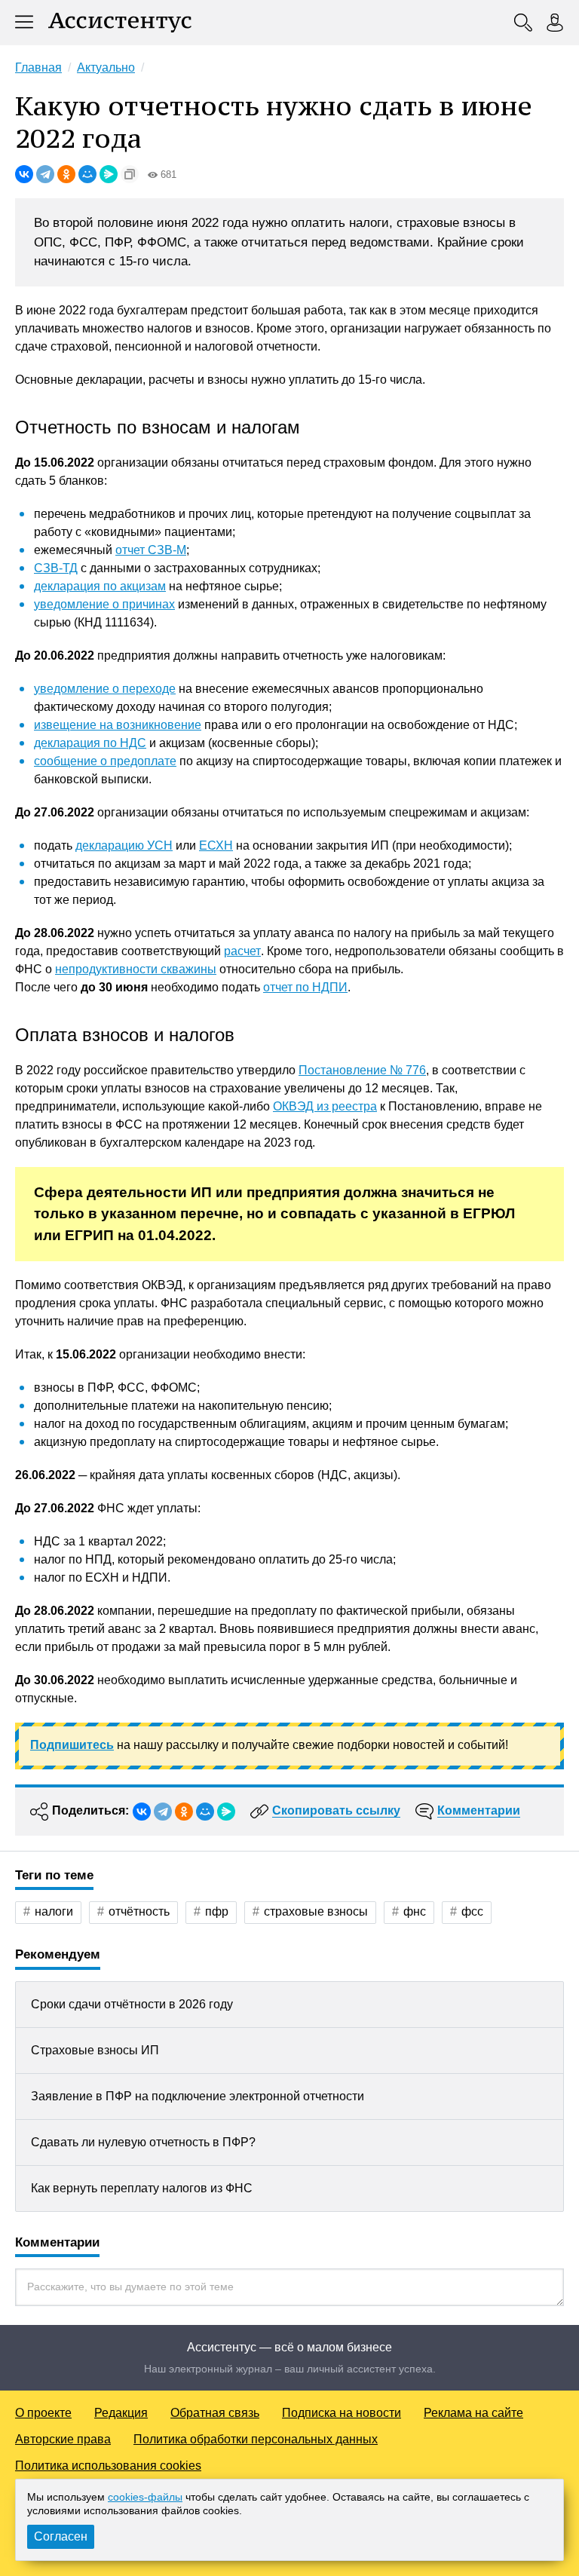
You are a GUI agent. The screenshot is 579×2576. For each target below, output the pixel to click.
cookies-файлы (145, 2497)
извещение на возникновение (118, 725)
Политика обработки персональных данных (256, 2439)
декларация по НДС (90, 743)
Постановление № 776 (362, 1070)
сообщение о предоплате (105, 761)
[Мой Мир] (87, 174)
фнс (415, 1911)
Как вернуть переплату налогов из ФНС (142, 2188)
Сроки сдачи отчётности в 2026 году (132, 2004)
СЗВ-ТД (56, 568)
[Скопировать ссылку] (130, 174)
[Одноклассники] (66, 174)
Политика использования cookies (108, 2466)
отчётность (139, 1911)
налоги (54, 1911)
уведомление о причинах (104, 604)
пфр (217, 1911)
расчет (242, 951)
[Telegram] (45, 174)
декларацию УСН (124, 845)
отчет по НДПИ (305, 987)
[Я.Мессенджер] (109, 174)
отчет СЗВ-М (151, 550)
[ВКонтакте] (24, 174)
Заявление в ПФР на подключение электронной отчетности (198, 2096)
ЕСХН (216, 845)
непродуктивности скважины (136, 969)
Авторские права (63, 2439)
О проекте (43, 2413)
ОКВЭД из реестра (325, 1106)
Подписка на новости (342, 2413)
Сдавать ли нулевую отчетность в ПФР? (143, 2142)
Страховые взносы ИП (95, 2050)
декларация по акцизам (100, 586)
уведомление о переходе (105, 689)
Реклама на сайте (473, 2413)
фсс (472, 1911)
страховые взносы (316, 1911)
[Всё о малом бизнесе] (120, 23)
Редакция (121, 2413)
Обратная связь (215, 2413)
